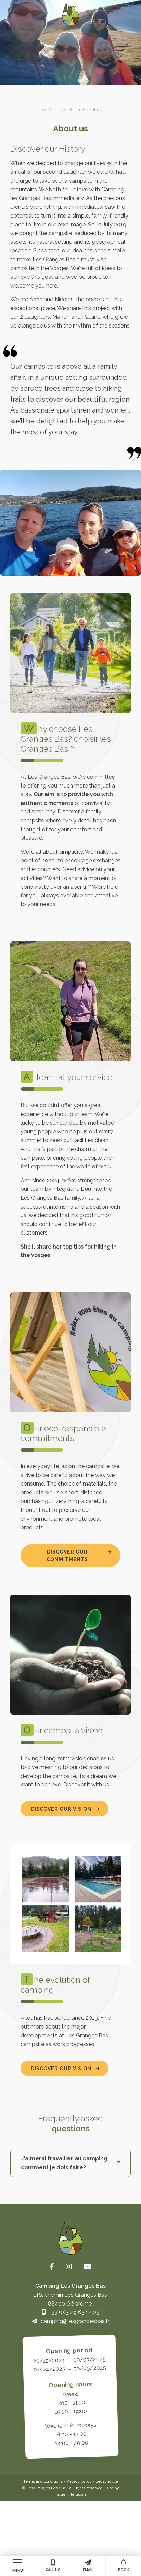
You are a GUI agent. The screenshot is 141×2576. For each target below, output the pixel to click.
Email (88, 2570)
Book (124, 2570)
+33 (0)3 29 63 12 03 (74, 2312)
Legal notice (107, 2481)
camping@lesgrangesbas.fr (75, 2321)
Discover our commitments (67, 1556)
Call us (53, 2570)
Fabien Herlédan (71, 2494)
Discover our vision (61, 1809)
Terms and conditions (43, 2481)
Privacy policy (79, 2481)
